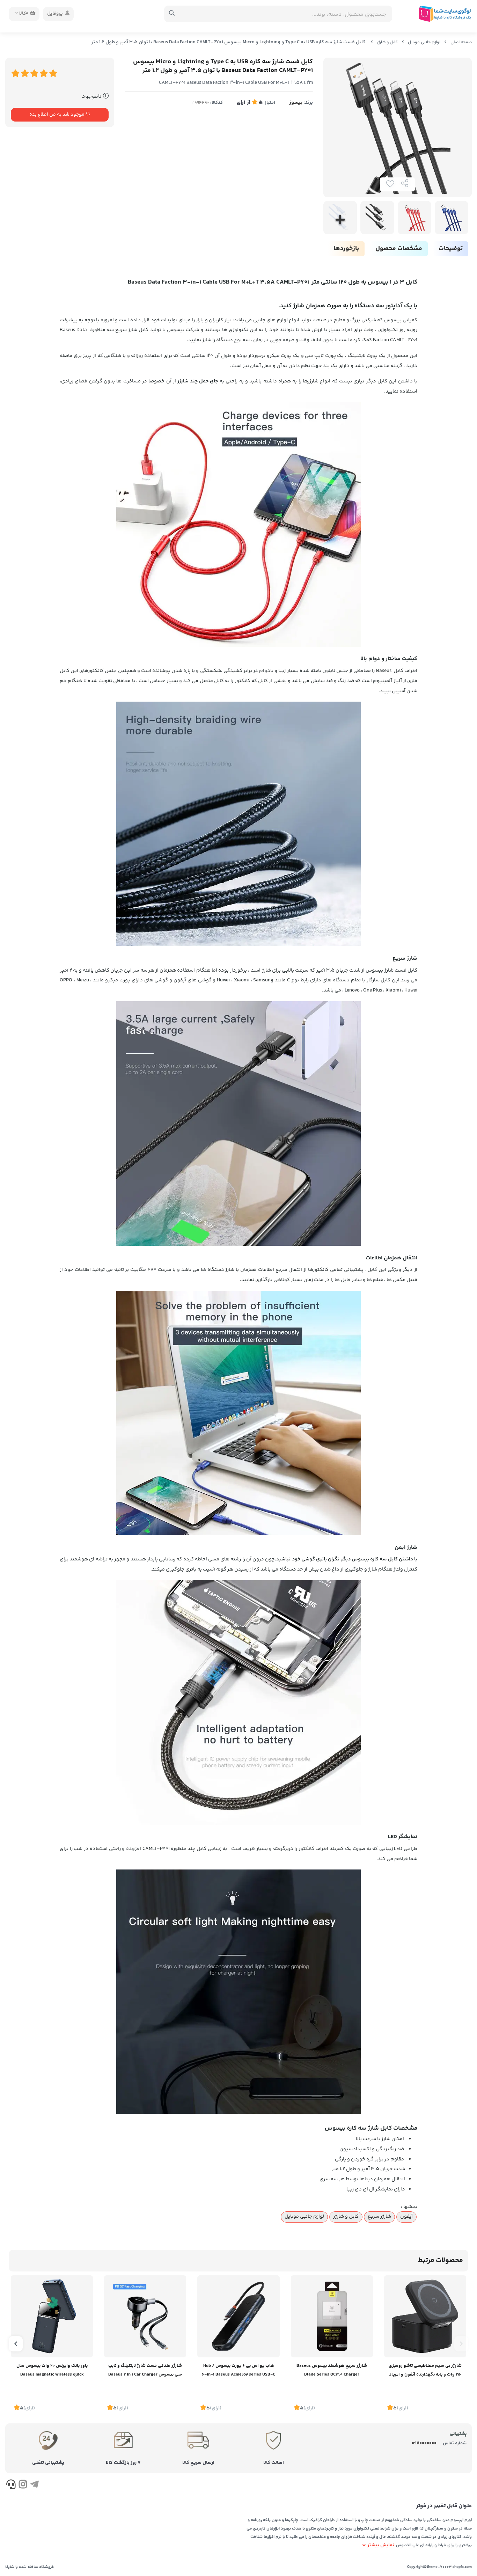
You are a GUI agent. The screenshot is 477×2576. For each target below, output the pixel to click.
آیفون (406, 2217)
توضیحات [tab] (451, 249)
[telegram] (34, 2486)
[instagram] (23, 2486)
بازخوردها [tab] (346, 249)
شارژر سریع (379, 2217)
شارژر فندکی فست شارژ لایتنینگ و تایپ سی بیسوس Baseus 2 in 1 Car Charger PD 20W (145, 2371)
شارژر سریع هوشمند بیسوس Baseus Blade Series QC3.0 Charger (332, 2370)
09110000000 (424, 2443)
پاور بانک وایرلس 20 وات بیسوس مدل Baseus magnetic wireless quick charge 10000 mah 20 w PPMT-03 (52, 2371)
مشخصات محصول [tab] (399, 249)
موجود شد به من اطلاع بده (57, 115)
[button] (461, 2344)
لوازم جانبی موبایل (424, 42)
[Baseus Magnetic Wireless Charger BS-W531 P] (425, 2316)
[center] (172, 14)
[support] (11, 2486)
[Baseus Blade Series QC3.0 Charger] (332, 2316)
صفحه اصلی (461, 42)
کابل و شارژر (387, 42)
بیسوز (296, 103)
